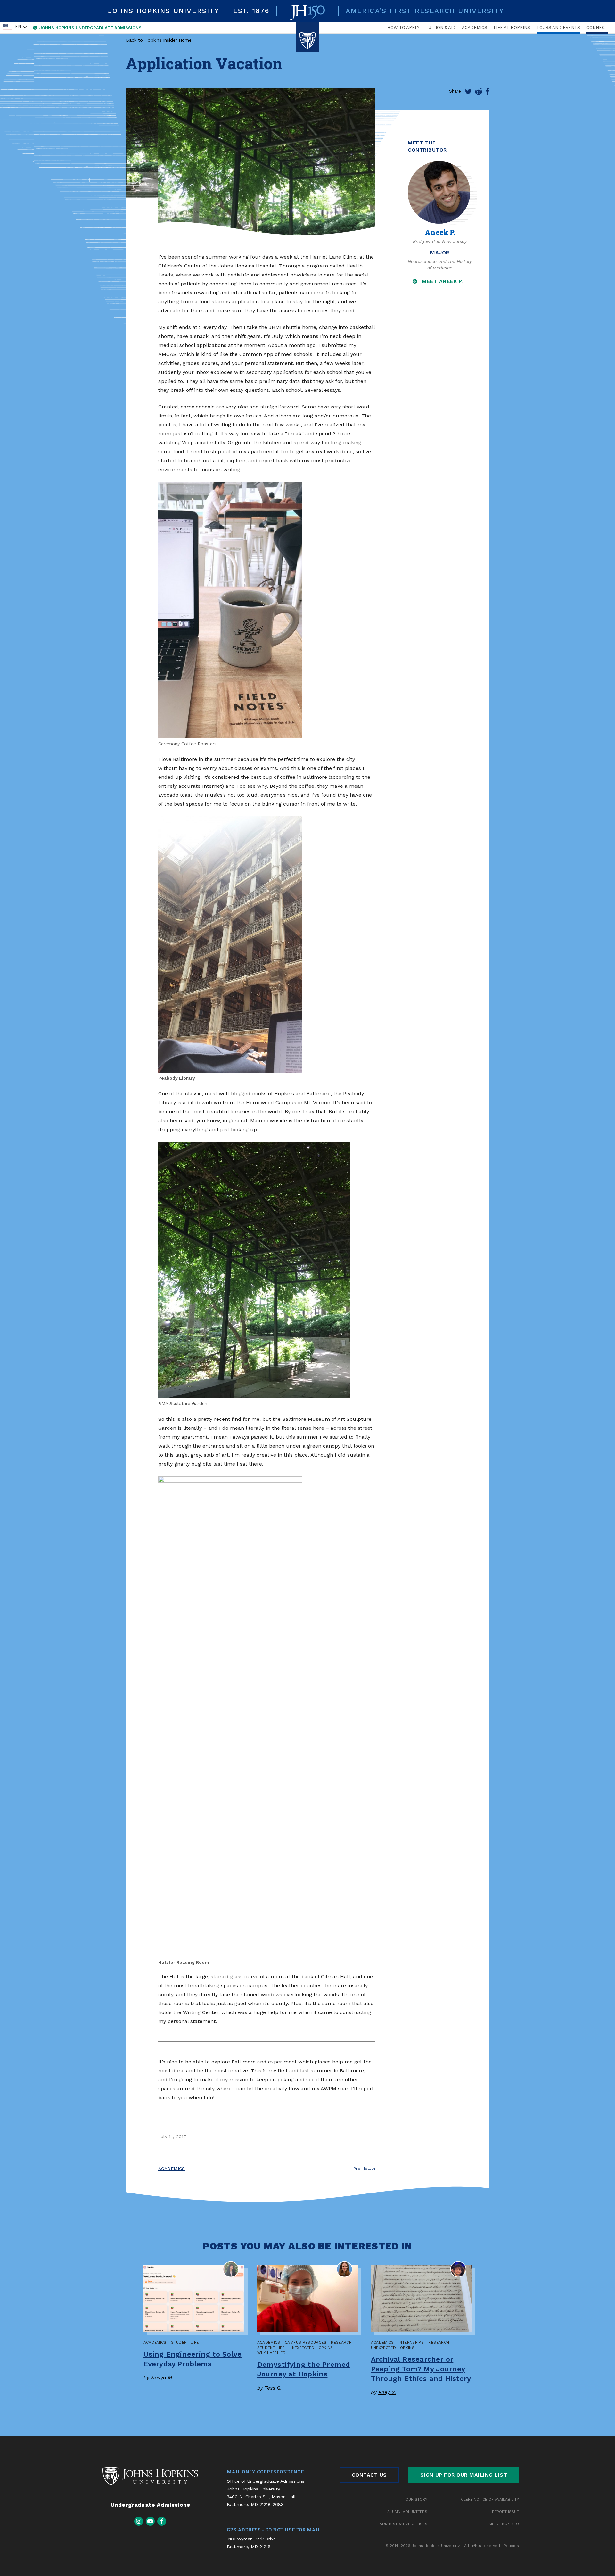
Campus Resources (306, 2342)
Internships (411, 2342)
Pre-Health (364, 2169)
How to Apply (403, 27)
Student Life (185, 2342)
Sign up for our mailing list (464, 2475)
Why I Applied (272, 2353)
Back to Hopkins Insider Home (159, 40)
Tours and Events (558, 27)
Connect (597, 27)
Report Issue (505, 2512)
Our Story (416, 2499)
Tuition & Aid (441, 27)
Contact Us (369, 2475)
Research (341, 2342)
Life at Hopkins (512, 27)
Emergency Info (503, 2524)
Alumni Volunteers (407, 2512)
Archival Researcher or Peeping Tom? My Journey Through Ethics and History (421, 2369)
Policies (511, 2546)
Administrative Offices (403, 2524)
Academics (475, 27)
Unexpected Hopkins (311, 2348)
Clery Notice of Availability (490, 2499)
